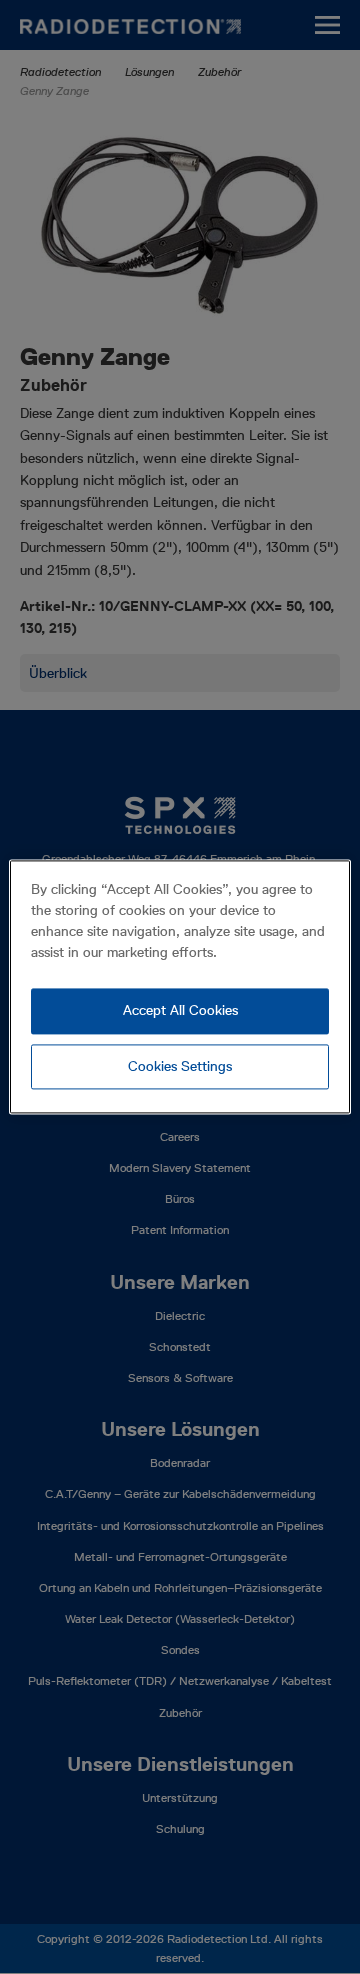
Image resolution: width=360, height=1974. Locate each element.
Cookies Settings (180, 1066)
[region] (180, 986)
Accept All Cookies (180, 1010)
